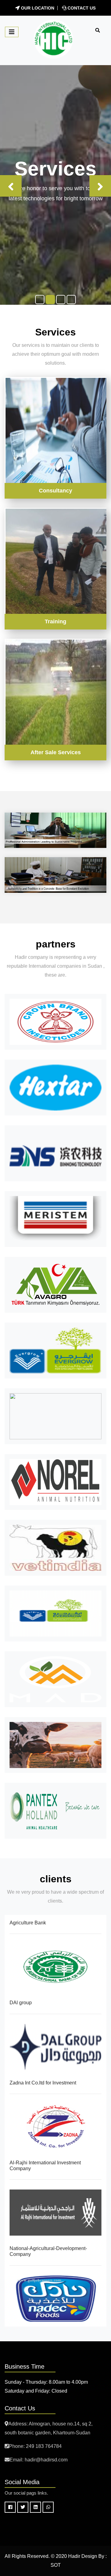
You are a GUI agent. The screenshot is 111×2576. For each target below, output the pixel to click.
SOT (56, 2565)
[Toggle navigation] (12, 32)
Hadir (74, 2556)
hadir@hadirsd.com (46, 2460)
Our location (37, 8)
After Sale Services (56, 752)
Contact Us (81, 8)
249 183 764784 (44, 2446)
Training (55, 621)
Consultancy (55, 491)
